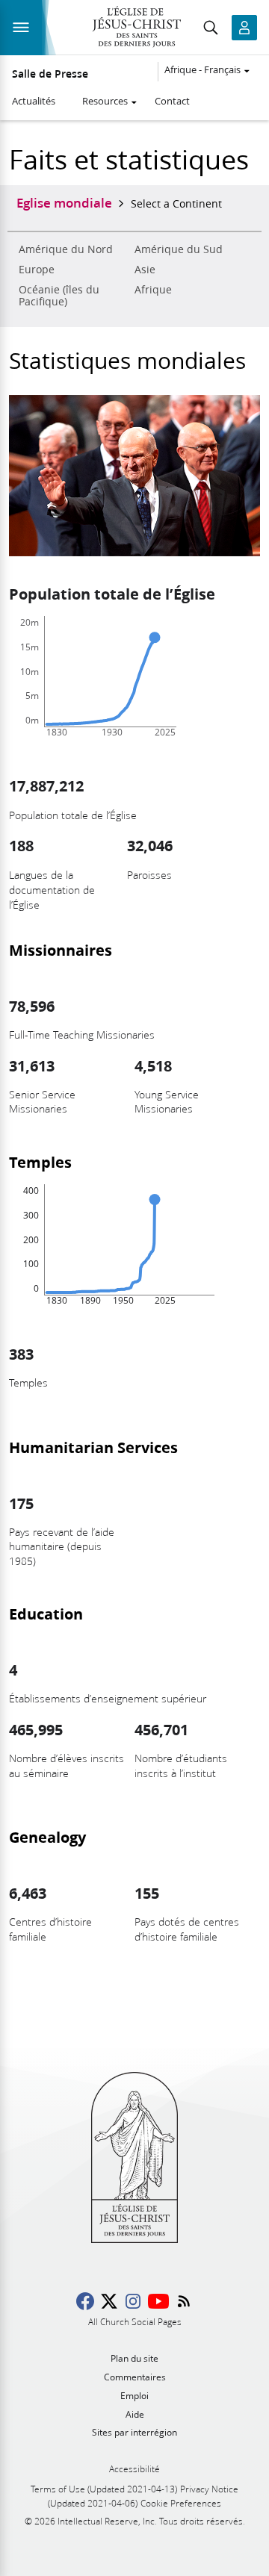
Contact (172, 101)
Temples (40, 1162)
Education (46, 1614)
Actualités (34, 101)
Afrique (153, 290)
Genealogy (47, 1837)
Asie (145, 270)
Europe (37, 270)
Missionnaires (61, 950)
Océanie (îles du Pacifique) (59, 296)
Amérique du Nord (66, 249)
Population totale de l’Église (112, 594)
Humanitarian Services (93, 1447)
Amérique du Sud (179, 249)
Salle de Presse (50, 74)
